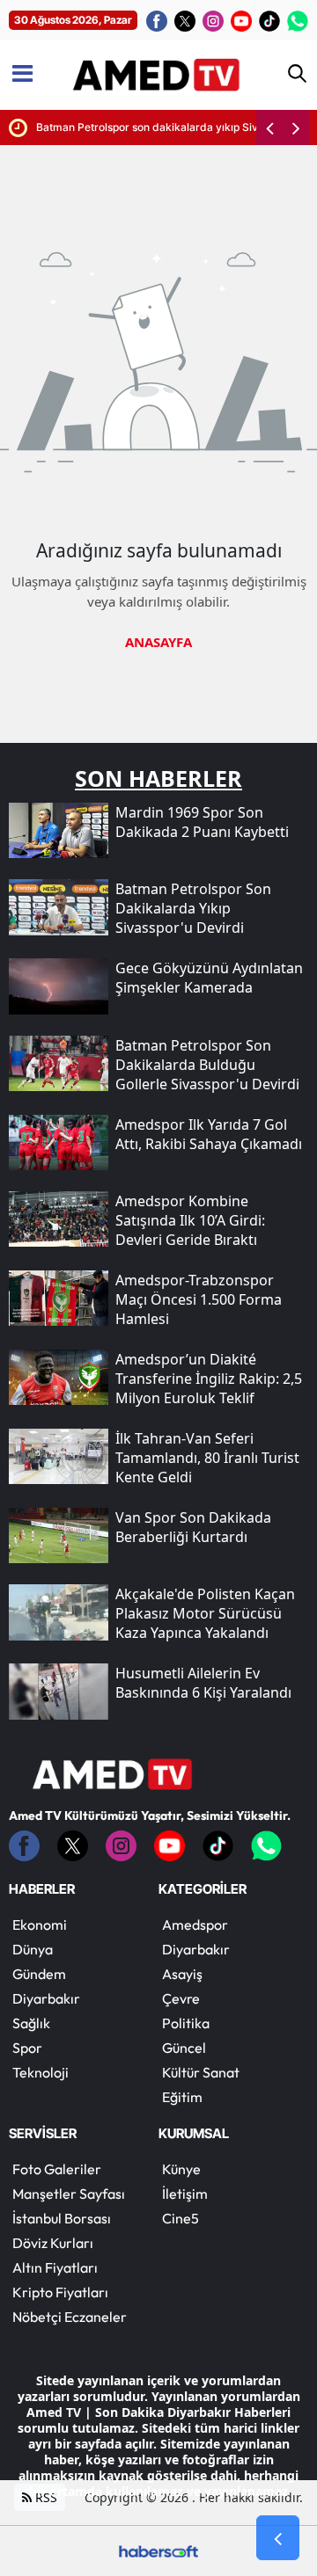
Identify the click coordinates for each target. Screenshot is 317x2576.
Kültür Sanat (201, 2072)
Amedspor (195, 1925)
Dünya (33, 1949)
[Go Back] (278, 2538)
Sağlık (31, 2023)
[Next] (296, 127)
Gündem (39, 1974)
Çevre (181, 1998)
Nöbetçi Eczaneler (70, 2317)
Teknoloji (41, 2072)
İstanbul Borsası (62, 2218)
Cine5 (181, 2218)
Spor (27, 2048)
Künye (181, 2169)
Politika (186, 2023)
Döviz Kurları (53, 2243)
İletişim (185, 2194)
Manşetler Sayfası (69, 2194)
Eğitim (182, 2097)
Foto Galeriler (57, 2169)
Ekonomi (40, 1925)
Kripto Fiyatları (60, 2292)
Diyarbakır (46, 1998)
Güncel (184, 2048)
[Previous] (269, 127)
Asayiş (182, 1974)
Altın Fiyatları (55, 2267)
